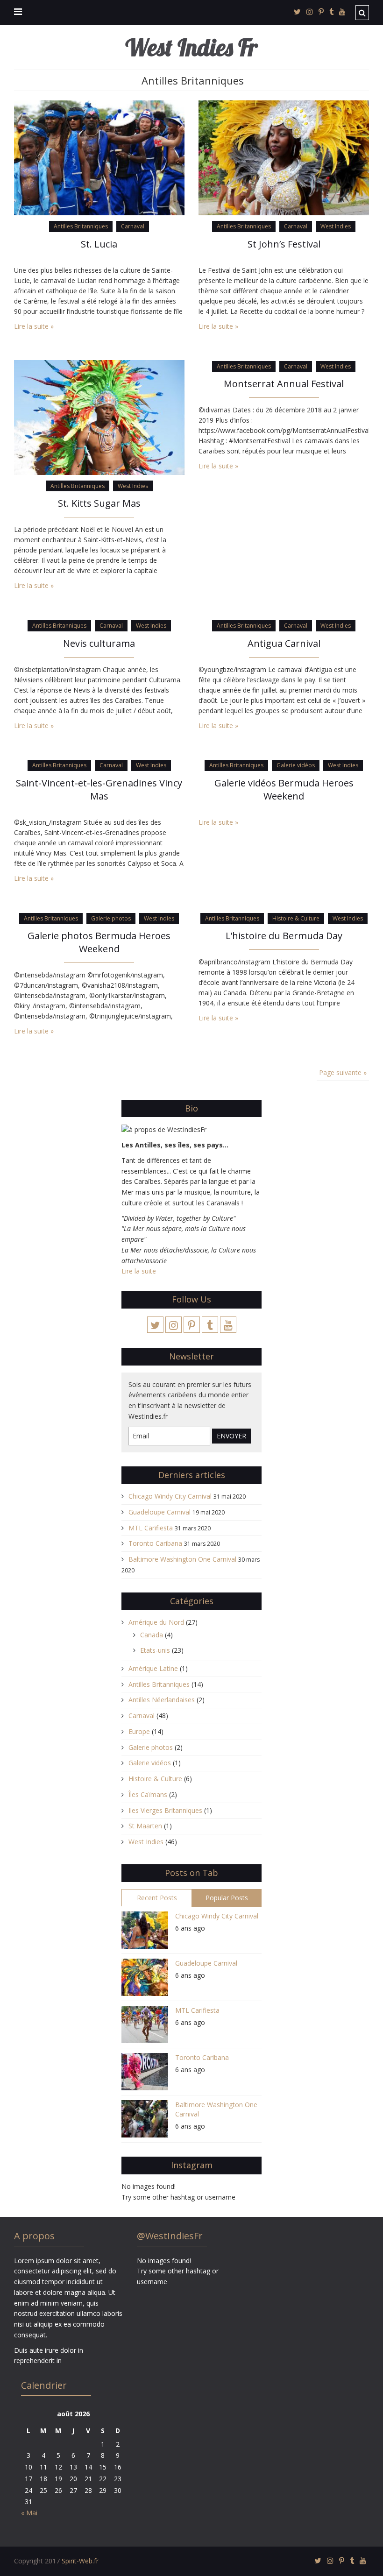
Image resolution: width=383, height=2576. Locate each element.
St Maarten (145, 1826)
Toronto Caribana (155, 1543)
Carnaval (133, 226)
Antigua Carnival (284, 643)
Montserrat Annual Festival (284, 384)
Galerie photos (111, 918)
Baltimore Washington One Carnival (182, 1559)
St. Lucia (99, 244)
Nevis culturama (99, 643)
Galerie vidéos (296, 765)
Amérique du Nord (156, 1622)
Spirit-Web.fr (80, 2561)
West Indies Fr (191, 47)
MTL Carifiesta (151, 1528)
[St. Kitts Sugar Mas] (99, 417)
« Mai (29, 2513)
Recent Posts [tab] (157, 1898)
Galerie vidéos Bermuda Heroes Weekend (284, 789)
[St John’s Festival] (284, 157)
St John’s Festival (284, 244)
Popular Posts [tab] (227, 1898)
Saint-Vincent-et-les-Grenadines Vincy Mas (99, 789)
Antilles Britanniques (81, 226)
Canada (152, 1635)
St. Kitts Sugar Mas (99, 503)
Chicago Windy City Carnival (170, 1496)
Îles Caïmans (148, 1794)
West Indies (336, 226)
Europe (139, 1731)
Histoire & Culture (296, 918)
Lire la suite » (34, 326)
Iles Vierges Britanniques (165, 1810)
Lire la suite (139, 1271)
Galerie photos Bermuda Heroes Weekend (99, 942)
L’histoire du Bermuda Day (284, 936)
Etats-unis (155, 1650)
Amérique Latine (153, 1668)
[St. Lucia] (99, 157)
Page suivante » (343, 1072)
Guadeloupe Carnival (160, 1512)
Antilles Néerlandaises (162, 1700)
